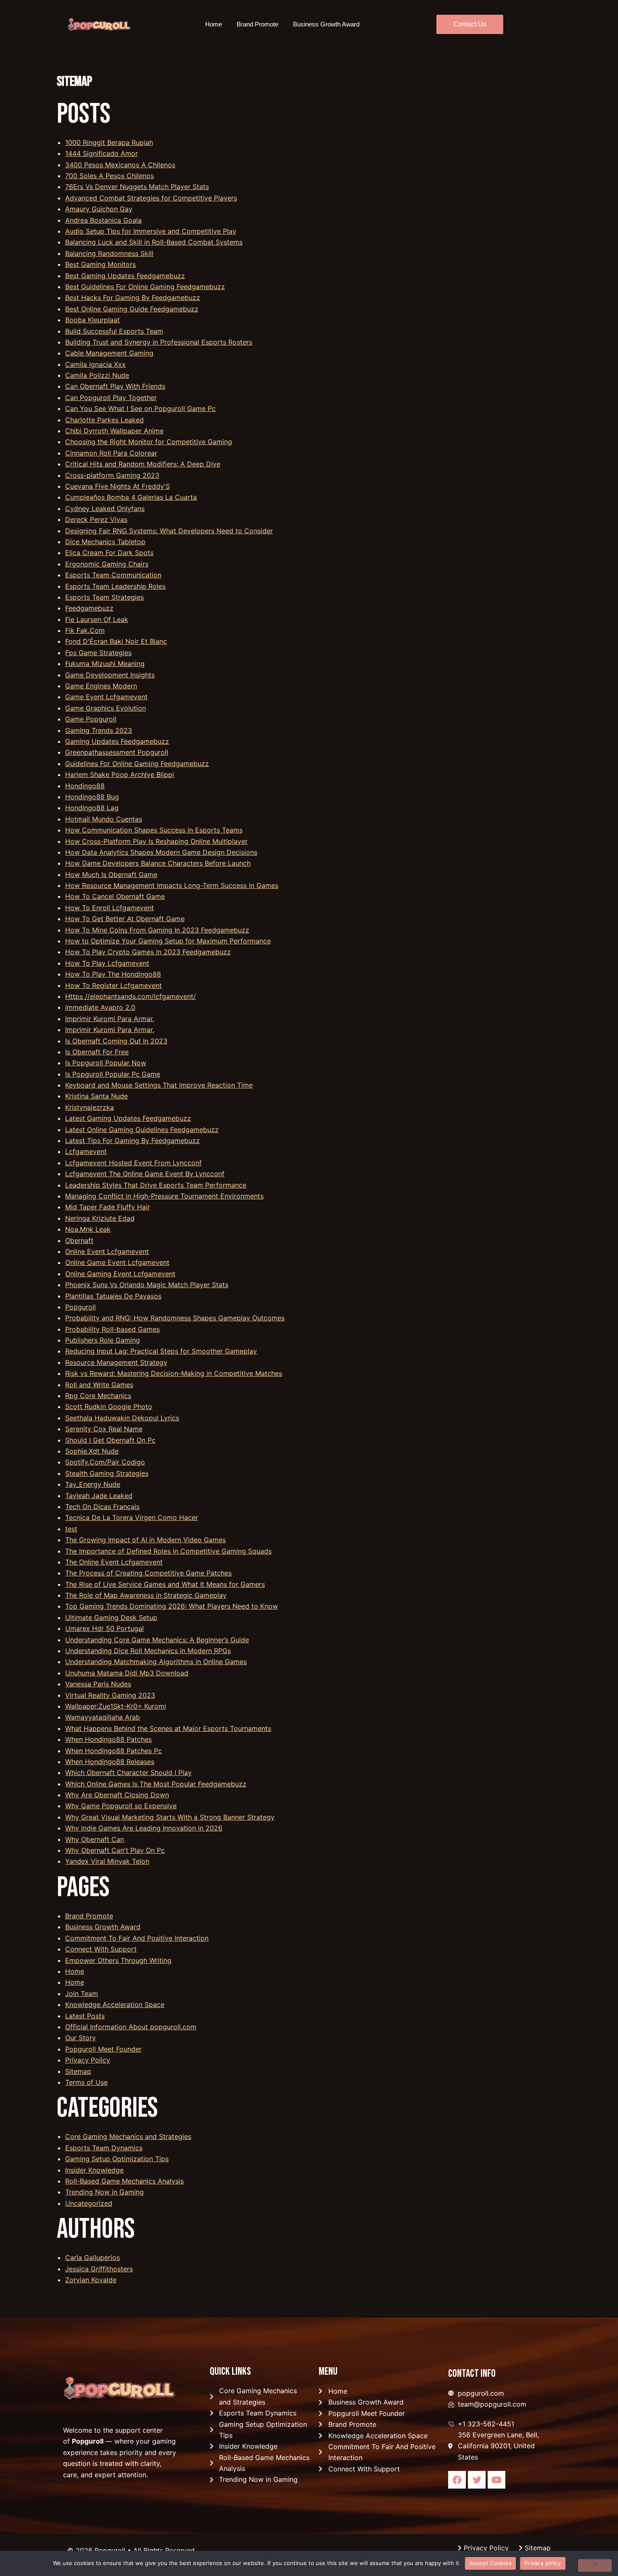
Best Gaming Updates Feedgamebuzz (125, 276)
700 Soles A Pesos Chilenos (110, 176)
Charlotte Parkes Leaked (104, 420)
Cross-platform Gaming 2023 (112, 475)
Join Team (82, 1994)
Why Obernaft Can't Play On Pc (115, 1850)
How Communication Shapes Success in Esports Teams (154, 830)
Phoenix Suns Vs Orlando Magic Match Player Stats (147, 1285)
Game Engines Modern (101, 686)
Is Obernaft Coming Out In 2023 (116, 1041)
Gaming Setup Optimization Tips (117, 2159)
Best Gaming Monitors (100, 264)
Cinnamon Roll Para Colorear (111, 453)
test (71, 1529)
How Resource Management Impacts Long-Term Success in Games (172, 885)
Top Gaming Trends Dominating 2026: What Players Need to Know (172, 1606)
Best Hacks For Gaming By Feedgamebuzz (133, 298)
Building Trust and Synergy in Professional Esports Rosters (159, 342)
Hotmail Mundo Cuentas (104, 819)
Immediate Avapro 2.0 (100, 1007)
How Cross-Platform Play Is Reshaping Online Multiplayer (156, 841)
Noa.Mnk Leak (88, 1229)
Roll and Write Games (99, 1385)
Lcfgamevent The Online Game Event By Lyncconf (145, 1174)
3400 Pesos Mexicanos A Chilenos (120, 165)
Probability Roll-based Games (112, 1329)
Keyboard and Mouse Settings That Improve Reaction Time (159, 1085)
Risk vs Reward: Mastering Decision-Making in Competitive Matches (174, 1373)
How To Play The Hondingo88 (113, 974)
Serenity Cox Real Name (104, 1429)
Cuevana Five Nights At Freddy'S (118, 486)
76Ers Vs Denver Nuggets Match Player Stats (137, 187)
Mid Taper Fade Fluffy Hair (108, 1207)
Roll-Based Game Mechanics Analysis (124, 2181)
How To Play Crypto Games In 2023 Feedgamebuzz (148, 952)
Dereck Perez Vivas (96, 519)
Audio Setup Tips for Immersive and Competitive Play (151, 231)
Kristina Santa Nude (96, 1096)
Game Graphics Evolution (106, 708)
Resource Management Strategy (116, 1362)
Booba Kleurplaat (92, 320)
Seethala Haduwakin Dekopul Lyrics (122, 1418)
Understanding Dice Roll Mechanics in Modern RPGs (148, 1651)
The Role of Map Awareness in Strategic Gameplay (146, 1595)
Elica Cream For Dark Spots (109, 553)
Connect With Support (101, 1949)
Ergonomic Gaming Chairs (107, 564)
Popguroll (81, 1307)
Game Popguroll (91, 719)
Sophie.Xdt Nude (92, 1451)
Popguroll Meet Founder (103, 2049)
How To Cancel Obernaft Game (115, 896)
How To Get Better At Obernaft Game (125, 919)
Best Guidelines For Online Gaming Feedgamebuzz (145, 287)
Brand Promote (257, 24)
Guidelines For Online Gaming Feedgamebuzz (137, 764)
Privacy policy (543, 2563)
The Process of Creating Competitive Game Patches (148, 1573)
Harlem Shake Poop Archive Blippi (120, 774)
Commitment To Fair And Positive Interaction (137, 1938)
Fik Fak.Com (85, 630)
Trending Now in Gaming (104, 2192)
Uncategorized (89, 2203)
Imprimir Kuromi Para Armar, (110, 1019)
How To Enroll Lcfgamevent (110, 908)
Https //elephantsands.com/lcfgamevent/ (131, 996)
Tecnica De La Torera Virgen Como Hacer (132, 1517)
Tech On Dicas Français (102, 1507)
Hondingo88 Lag (92, 808)
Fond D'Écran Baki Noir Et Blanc (116, 641)
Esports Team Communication (113, 575)
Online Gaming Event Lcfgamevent (120, 1274)
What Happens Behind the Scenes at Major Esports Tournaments (168, 1728)
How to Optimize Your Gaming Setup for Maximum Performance (168, 941)
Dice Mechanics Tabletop (105, 542)
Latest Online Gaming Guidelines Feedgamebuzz (142, 1130)
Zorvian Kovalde (91, 2280)
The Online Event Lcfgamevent (114, 1562)
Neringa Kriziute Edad (100, 1218)
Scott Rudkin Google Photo (109, 1407)
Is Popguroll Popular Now (106, 1063)
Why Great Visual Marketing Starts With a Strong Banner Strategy (170, 1817)
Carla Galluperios (92, 2257)
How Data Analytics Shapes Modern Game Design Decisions (161, 852)
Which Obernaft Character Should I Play (128, 1773)
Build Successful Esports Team (114, 331)
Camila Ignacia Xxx (95, 364)
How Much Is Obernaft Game (111, 874)
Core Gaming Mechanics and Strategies (128, 2136)
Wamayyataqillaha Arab (103, 1717)
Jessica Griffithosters (99, 2269)
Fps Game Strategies (98, 653)
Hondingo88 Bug (92, 797)
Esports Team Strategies (104, 597)
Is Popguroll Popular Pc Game (113, 1074)
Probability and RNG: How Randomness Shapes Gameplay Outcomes (175, 1318)
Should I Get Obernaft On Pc (110, 1440)
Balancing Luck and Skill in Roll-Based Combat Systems (154, 242)
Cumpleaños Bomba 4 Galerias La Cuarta (131, 497)
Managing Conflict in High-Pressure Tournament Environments (164, 1196)
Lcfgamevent (86, 1151)
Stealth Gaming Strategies (107, 1473)
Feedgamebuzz (89, 608)
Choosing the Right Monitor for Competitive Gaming (149, 442)
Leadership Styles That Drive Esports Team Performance (156, 1185)
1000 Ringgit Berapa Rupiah (109, 142)
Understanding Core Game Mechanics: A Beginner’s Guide (157, 1640)
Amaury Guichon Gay (99, 209)
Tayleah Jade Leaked (99, 1496)
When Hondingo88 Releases (110, 1762)
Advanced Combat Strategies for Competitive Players (151, 198)
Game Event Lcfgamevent (106, 697)
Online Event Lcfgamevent (107, 1251)
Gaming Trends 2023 (99, 730)
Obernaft (79, 1241)
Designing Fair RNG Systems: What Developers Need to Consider (169, 531)
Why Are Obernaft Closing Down (117, 1795)
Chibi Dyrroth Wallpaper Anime (114, 431)
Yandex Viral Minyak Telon (107, 1861)
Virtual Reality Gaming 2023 (110, 1695)
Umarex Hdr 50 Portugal (104, 1628)
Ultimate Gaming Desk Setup (111, 1617)
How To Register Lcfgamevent (114, 985)
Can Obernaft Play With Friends (115, 386)
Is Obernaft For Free (97, 1052)
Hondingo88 (85, 786)
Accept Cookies (491, 2563)
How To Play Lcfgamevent (107, 963)
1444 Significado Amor (102, 153)
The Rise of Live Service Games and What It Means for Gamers (165, 1584)
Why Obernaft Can (95, 1839)
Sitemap (78, 2071)
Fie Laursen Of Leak (97, 619)
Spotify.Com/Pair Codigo (105, 1462)
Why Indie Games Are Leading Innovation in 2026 (144, 1828)
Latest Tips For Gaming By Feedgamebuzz (132, 1140)
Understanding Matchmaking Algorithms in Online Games (156, 1662)
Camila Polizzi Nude (97, 375)
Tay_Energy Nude (93, 1484)
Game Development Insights (110, 675)
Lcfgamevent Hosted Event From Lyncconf (133, 1163)
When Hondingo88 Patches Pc (114, 1751)
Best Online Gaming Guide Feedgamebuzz (132, 309)
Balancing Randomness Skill (109, 253)
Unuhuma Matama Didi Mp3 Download (127, 1673)
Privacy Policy (88, 2060)
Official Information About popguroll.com (131, 2027)
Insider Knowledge (94, 2170)
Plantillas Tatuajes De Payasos (113, 1296)
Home (214, 24)
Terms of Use (86, 2082)
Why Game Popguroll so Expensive (121, 1806)
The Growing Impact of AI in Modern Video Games (145, 1540)
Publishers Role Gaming (103, 1340)
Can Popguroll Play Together (111, 398)
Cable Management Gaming (109, 353)
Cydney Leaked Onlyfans (105, 508)
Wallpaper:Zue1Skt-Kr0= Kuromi (116, 1706)
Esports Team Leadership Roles (115, 586)
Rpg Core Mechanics (98, 1396)
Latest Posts (85, 2016)
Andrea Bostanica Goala (103, 220)
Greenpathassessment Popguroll (117, 752)
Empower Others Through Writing (118, 1960)
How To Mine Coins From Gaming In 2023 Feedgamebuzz (157, 930)
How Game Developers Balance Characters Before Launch (158, 863)
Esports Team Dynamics (104, 2148)
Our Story (81, 2038)
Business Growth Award (326, 24)
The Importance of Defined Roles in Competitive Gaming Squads (168, 1551)
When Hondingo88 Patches (108, 1739)
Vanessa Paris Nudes (98, 1684)
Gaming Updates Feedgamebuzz (117, 741)
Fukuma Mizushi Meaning (105, 664)
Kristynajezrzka (90, 1107)
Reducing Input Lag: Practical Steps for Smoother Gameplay (161, 1351)
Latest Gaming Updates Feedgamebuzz (128, 1118)
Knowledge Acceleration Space (115, 2004)
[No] (595, 2565)
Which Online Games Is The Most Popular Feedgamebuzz (156, 1784)
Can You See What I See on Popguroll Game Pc (140, 408)
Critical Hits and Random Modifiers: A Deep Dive (143, 464)
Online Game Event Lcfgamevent (117, 1262)
